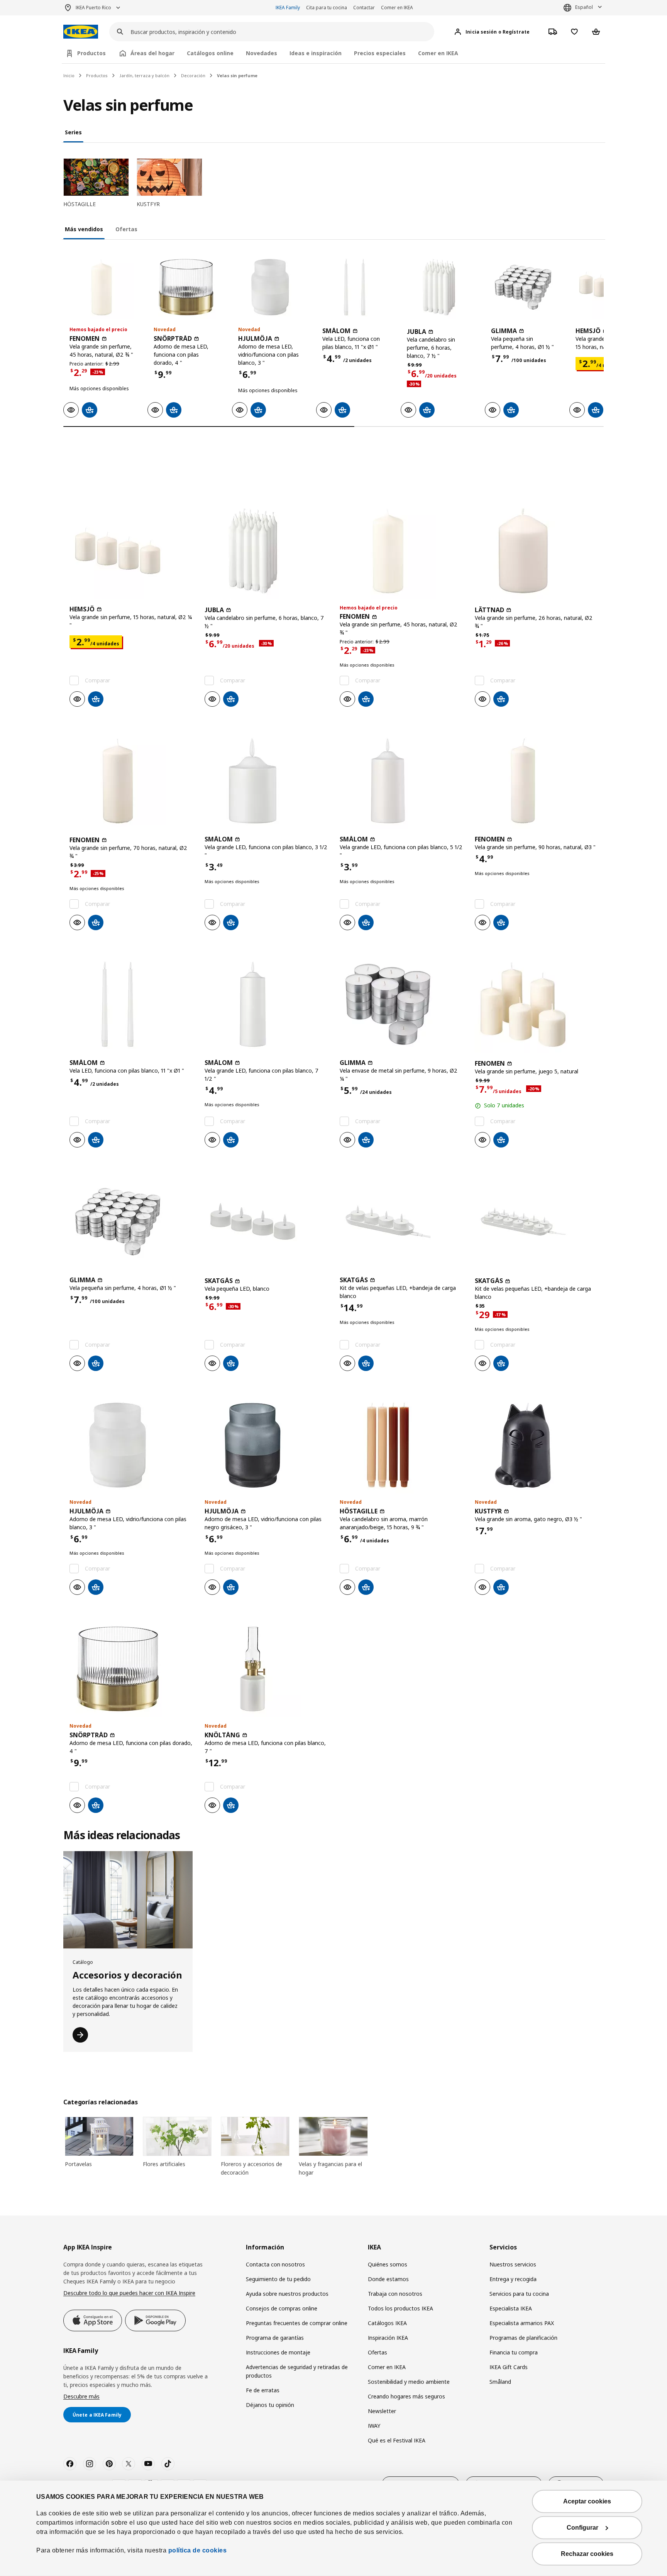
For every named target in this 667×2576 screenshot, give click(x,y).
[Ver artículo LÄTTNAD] (536, 551)
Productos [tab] (91, 53)
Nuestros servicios (513, 2264)
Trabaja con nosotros (395, 2294)
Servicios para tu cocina (519, 2294)
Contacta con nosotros (275, 2264)
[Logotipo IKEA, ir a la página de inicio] (81, 32)
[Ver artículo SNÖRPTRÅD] (186, 287)
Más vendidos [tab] (84, 229)
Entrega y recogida (513, 2279)
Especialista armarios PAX (522, 2323)
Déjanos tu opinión (270, 2405)
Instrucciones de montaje (278, 2352)
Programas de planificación (523, 2338)
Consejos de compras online (282, 2308)
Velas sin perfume (237, 75)
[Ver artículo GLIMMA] (523, 287)
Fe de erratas (263, 2390)
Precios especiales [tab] (380, 53)
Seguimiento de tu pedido (278, 2279)
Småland (500, 2382)
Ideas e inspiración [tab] (316, 53)
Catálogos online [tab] (210, 53)
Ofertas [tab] (126, 229)
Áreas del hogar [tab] (152, 53)
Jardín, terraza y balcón (144, 75)
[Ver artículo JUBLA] (439, 287)
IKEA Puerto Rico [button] (93, 8)
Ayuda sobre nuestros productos (287, 2294)
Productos (97, 75)
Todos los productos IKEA (400, 2308)
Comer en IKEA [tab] (438, 53)
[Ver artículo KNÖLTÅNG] (266, 1669)
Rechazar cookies (587, 2554)
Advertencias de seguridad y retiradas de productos (297, 2371)
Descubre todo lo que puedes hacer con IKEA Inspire (129, 2293)
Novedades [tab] (262, 53)
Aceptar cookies (587, 2501)
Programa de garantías (275, 2338)
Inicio (69, 75)
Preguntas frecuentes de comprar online (297, 2323)
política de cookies (196, 2550)
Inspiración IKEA (388, 2338)
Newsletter (382, 2411)
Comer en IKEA (397, 8)
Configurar (582, 2528)
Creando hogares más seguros (406, 2396)
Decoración (193, 75)
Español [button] (584, 7)
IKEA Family (288, 8)
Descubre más (81, 2396)
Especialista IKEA (511, 2308)
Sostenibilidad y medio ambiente (409, 2382)
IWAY (374, 2426)
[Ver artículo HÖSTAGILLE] (401, 1445)
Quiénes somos (388, 2264)
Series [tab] (73, 132)
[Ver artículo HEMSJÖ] (131, 551)
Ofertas (378, 2352)
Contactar (364, 8)
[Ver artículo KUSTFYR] (536, 1445)
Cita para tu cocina (327, 8)
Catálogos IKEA (387, 2323)
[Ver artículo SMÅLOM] (354, 287)
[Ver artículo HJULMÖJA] (270, 287)
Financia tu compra (514, 2352)
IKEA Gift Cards (509, 2367)
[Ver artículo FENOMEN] (102, 287)
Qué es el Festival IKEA (397, 2440)
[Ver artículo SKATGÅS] (266, 1222)
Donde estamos (388, 2279)
